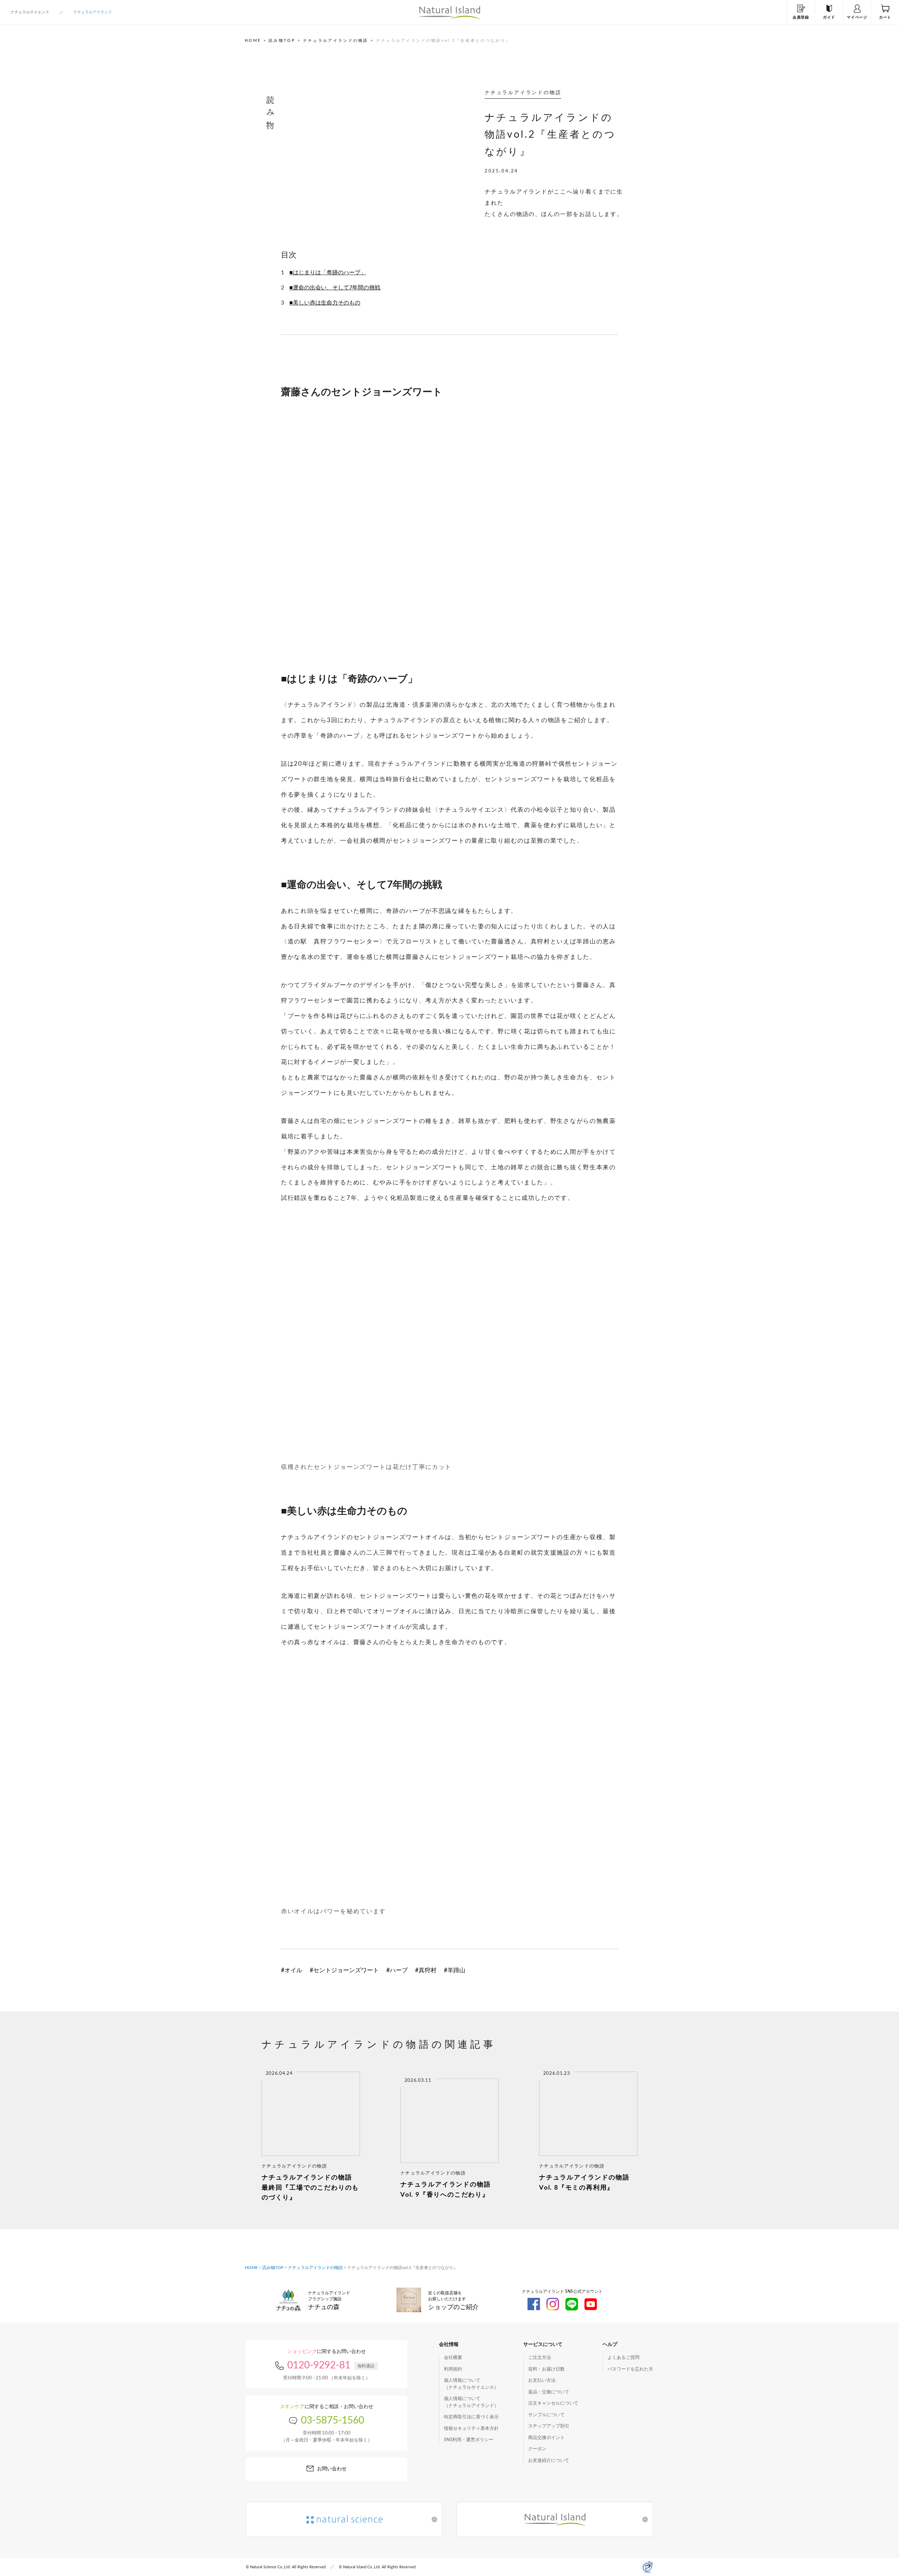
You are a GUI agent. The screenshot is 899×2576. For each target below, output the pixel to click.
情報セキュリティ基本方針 (471, 2429)
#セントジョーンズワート (344, 1970)
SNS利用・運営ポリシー (469, 2440)
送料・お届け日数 (546, 2369)
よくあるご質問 (624, 2358)
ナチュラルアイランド (93, 12)
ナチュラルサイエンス (30, 12)
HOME (253, 41)
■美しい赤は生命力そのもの (325, 303)
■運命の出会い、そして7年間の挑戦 (335, 288)
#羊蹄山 (455, 1970)
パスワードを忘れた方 (630, 2369)
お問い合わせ (332, 2469)
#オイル (292, 1970)
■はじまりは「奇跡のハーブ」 (328, 273)
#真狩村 (426, 1970)
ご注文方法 (540, 2358)
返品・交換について (549, 2392)
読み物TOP (282, 41)
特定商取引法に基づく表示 (471, 2417)
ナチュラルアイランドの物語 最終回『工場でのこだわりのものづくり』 (310, 2188)
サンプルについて (546, 2415)
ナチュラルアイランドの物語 (336, 41)
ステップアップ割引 (549, 2426)
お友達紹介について (549, 2461)
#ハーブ (397, 1970)
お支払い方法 (542, 2381)
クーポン (537, 2449)
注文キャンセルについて (553, 2403)
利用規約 (453, 2369)
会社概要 (453, 2358)
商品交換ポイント (546, 2438)
